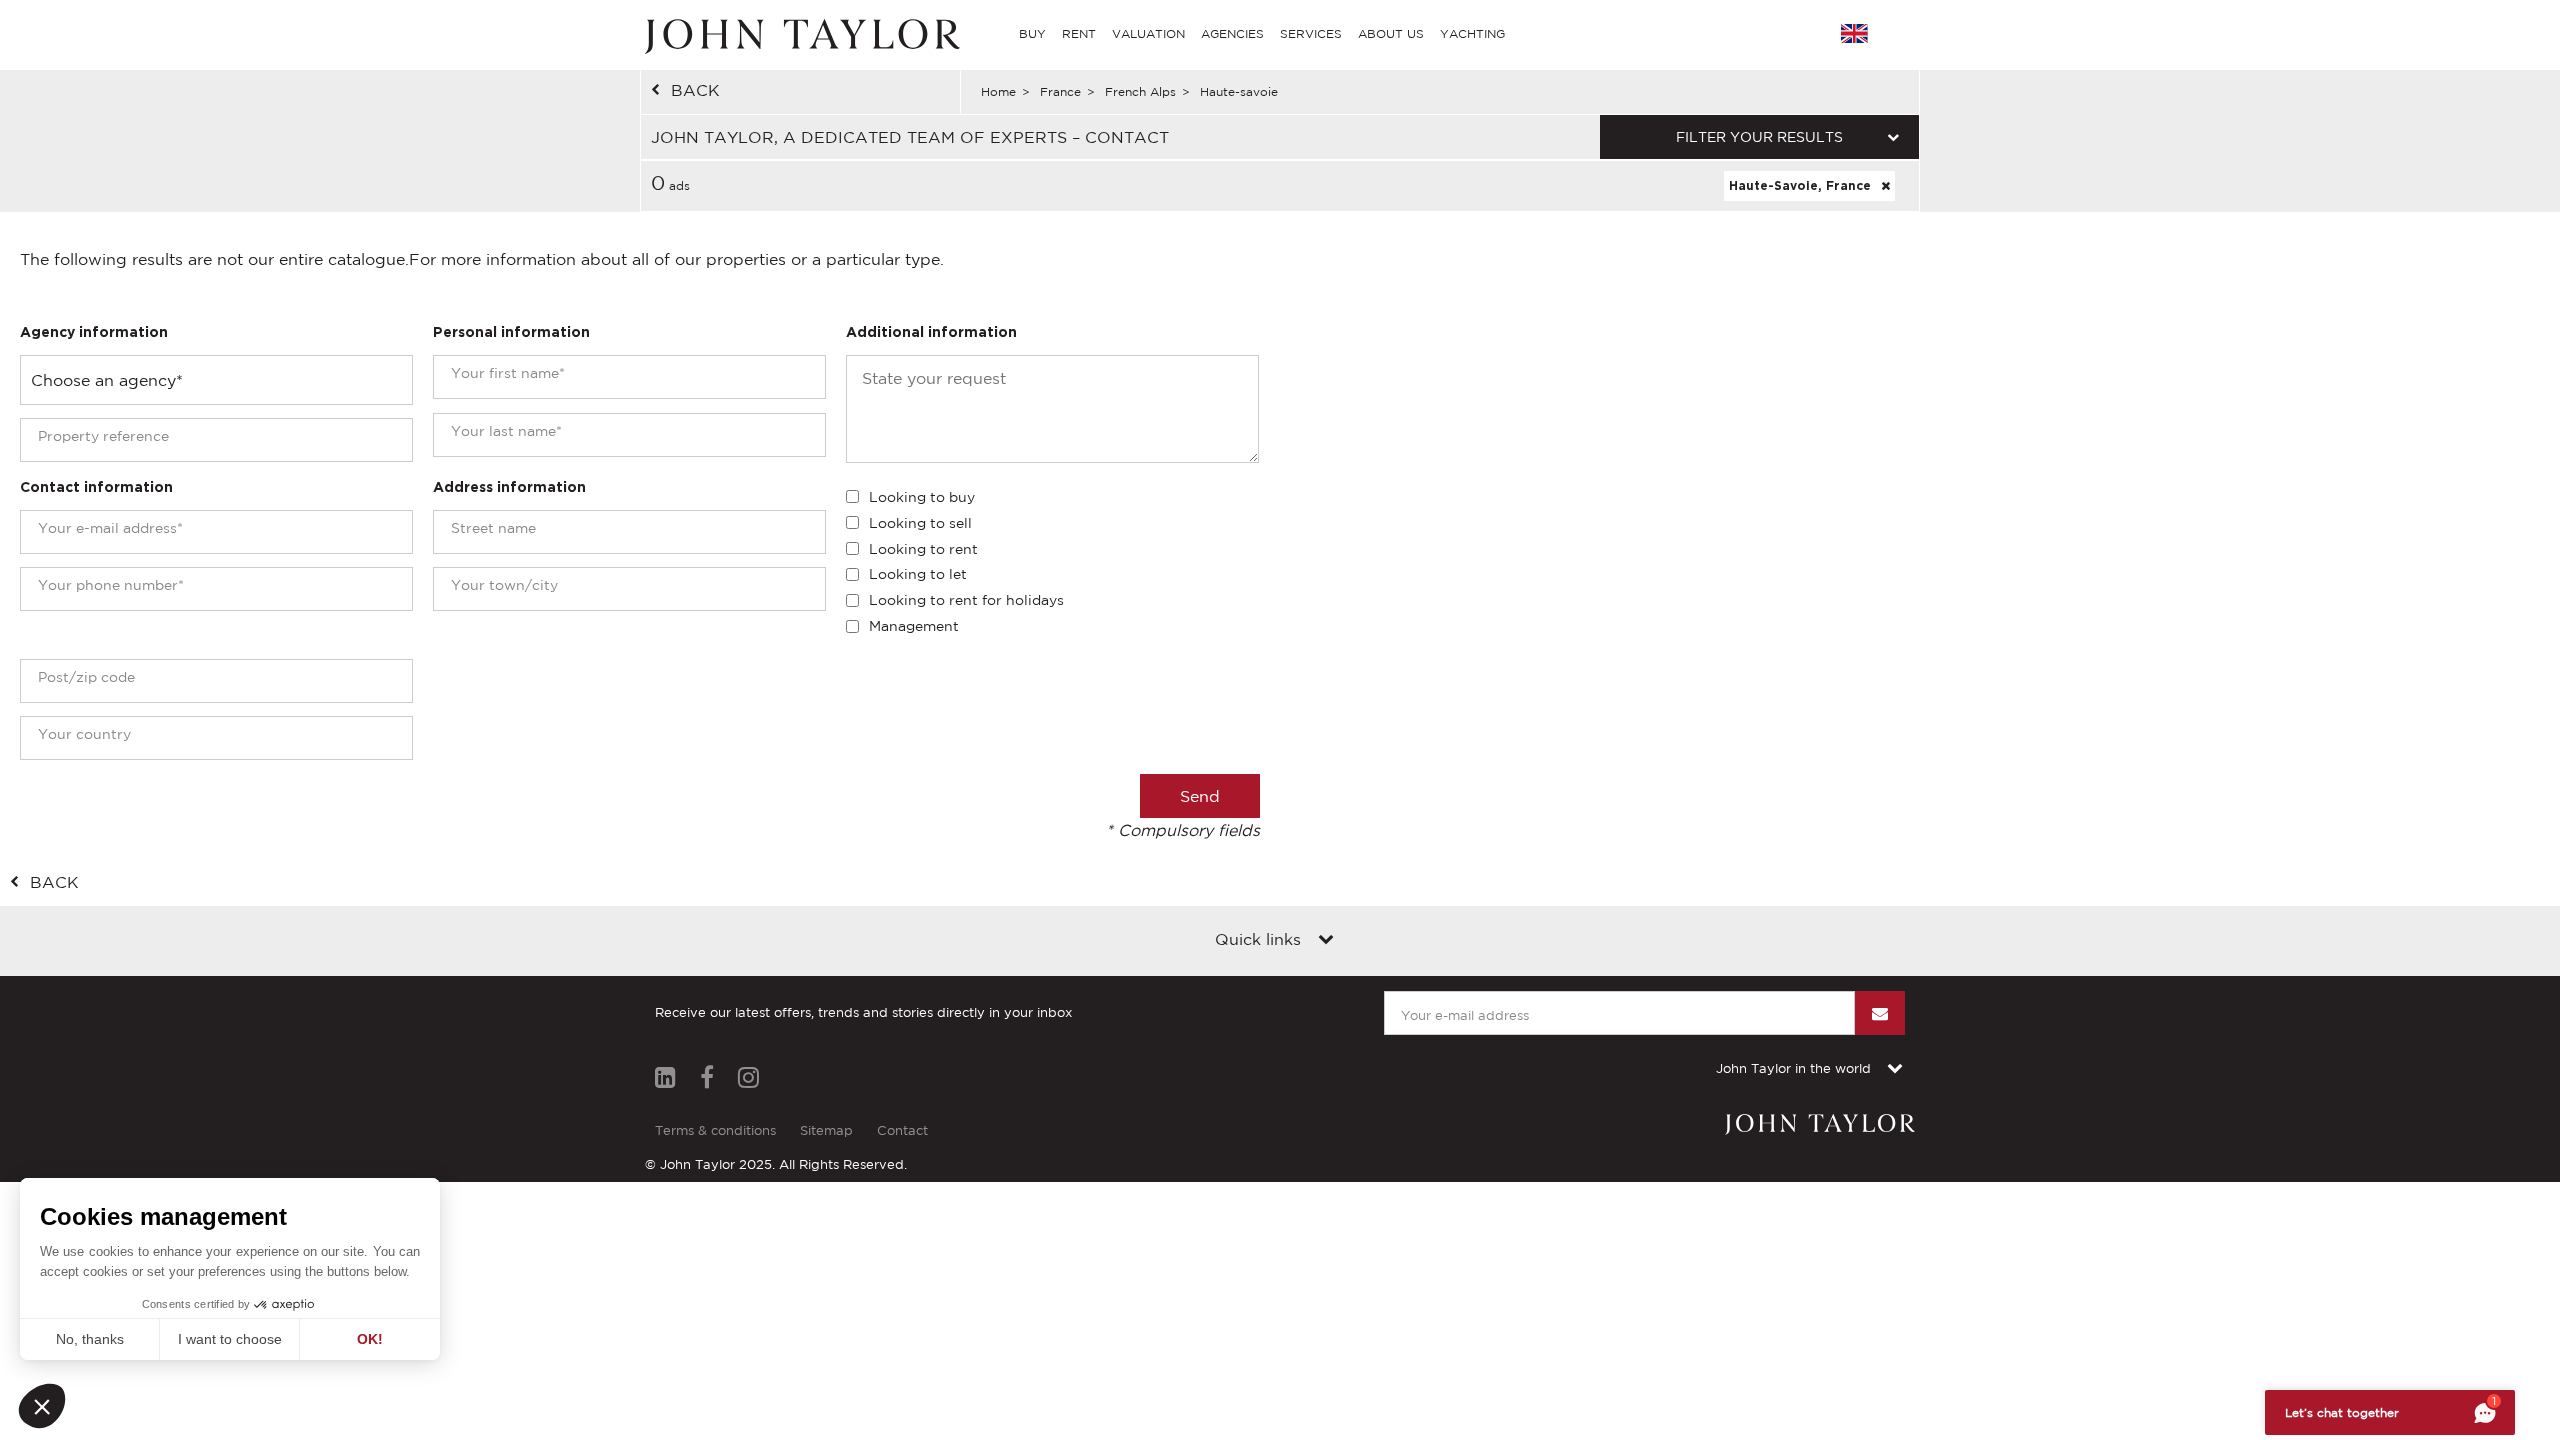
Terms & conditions (715, 1130)
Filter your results (1759, 137)
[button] (42, 1406)
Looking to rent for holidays (966, 600)
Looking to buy (922, 497)
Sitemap (826, 1130)
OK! (370, 1339)
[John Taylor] (800, 34)
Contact (902, 1130)
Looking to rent (923, 549)
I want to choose (230, 1339)
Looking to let (918, 574)
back (695, 90)
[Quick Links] (1326, 941)
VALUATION (1148, 33)
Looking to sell (920, 523)
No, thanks (90, 1339)
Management (914, 626)
